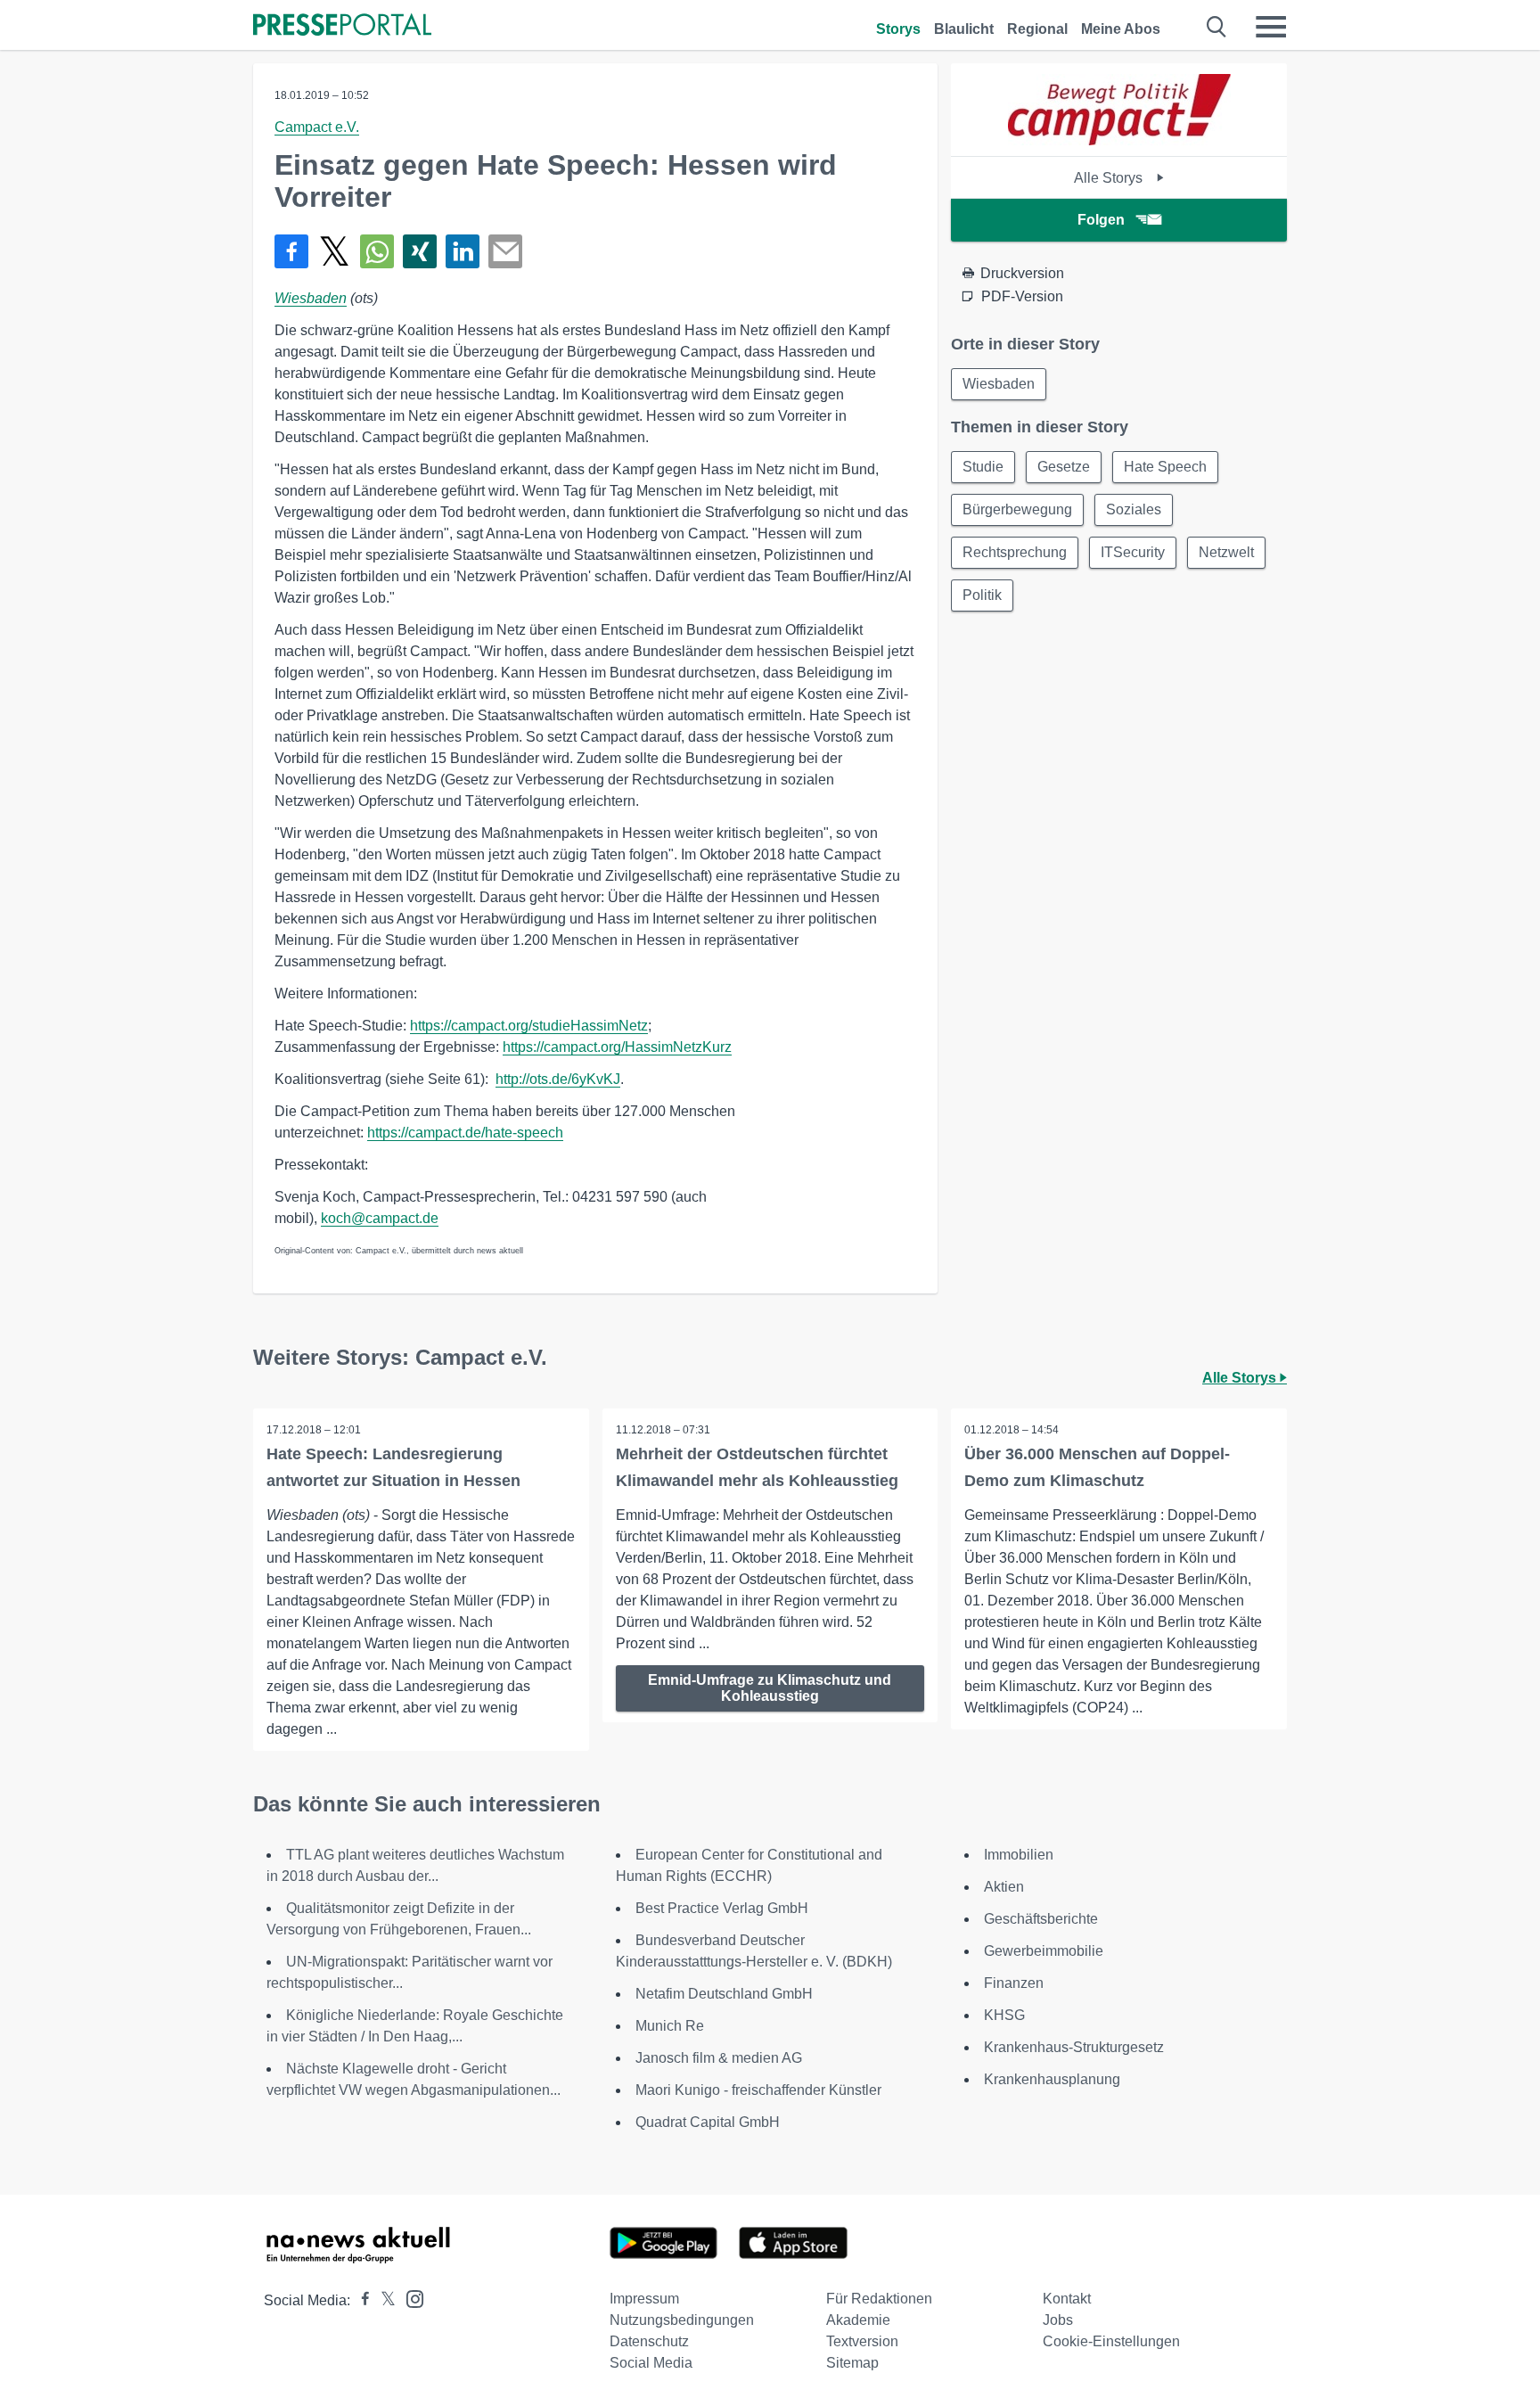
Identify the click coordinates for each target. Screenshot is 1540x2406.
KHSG (1004, 2015)
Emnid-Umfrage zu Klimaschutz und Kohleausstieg (770, 1688)
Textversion (862, 2341)
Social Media (651, 2363)
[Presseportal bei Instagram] (410, 2298)
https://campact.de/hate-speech (465, 1133)
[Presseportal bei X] (383, 2300)
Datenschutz (649, 2341)
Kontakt (1067, 2299)
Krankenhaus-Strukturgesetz (1074, 2047)
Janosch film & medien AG (719, 2058)
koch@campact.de (380, 1218)
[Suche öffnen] (1217, 27)
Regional (1037, 29)
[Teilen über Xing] (420, 251)
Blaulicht (964, 29)
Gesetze (1064, 467)
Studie (983, 467)
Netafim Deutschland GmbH (724, 1994)
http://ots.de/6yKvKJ (558, 1079)
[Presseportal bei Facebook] (360, 2300)
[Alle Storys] (1119, 140)
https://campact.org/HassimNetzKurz (617, 1047)
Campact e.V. (317, 127)
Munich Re (670, 2026)
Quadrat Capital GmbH (708, 2122)
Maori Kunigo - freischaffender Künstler (758, 2090)
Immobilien (1019, 1855)
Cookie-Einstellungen (1111, 2341)
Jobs (1058, 2320)
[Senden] (505, 251)
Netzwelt (1226, 552)
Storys (898, 29)
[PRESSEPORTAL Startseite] (342, 26)
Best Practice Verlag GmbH (722, 1908)
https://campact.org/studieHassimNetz (529, 1026)
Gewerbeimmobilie (1044, 1951)
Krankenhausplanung (1052, 2079)
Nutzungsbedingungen (682, 2320)
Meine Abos (1121, 29)
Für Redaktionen (879, 2299)
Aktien (1004, 1887)
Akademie (858, 2320)
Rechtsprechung (1015, 552)
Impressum (644, 2299)
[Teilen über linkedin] (463, 251)
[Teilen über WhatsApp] (377, 251)
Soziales (1134, 509)
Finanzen (1014, 1983)
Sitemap (852, 2363)
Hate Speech (1165, 467)
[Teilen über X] (334, 251)
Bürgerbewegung (1017, 509)
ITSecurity (1133, 552)
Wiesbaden (311, 298)
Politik (982, 595)
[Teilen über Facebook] (291, 251)
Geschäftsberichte (1041, 1919)
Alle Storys (1110, 178)
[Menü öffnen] (1271, 27)
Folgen (1101, 220)
